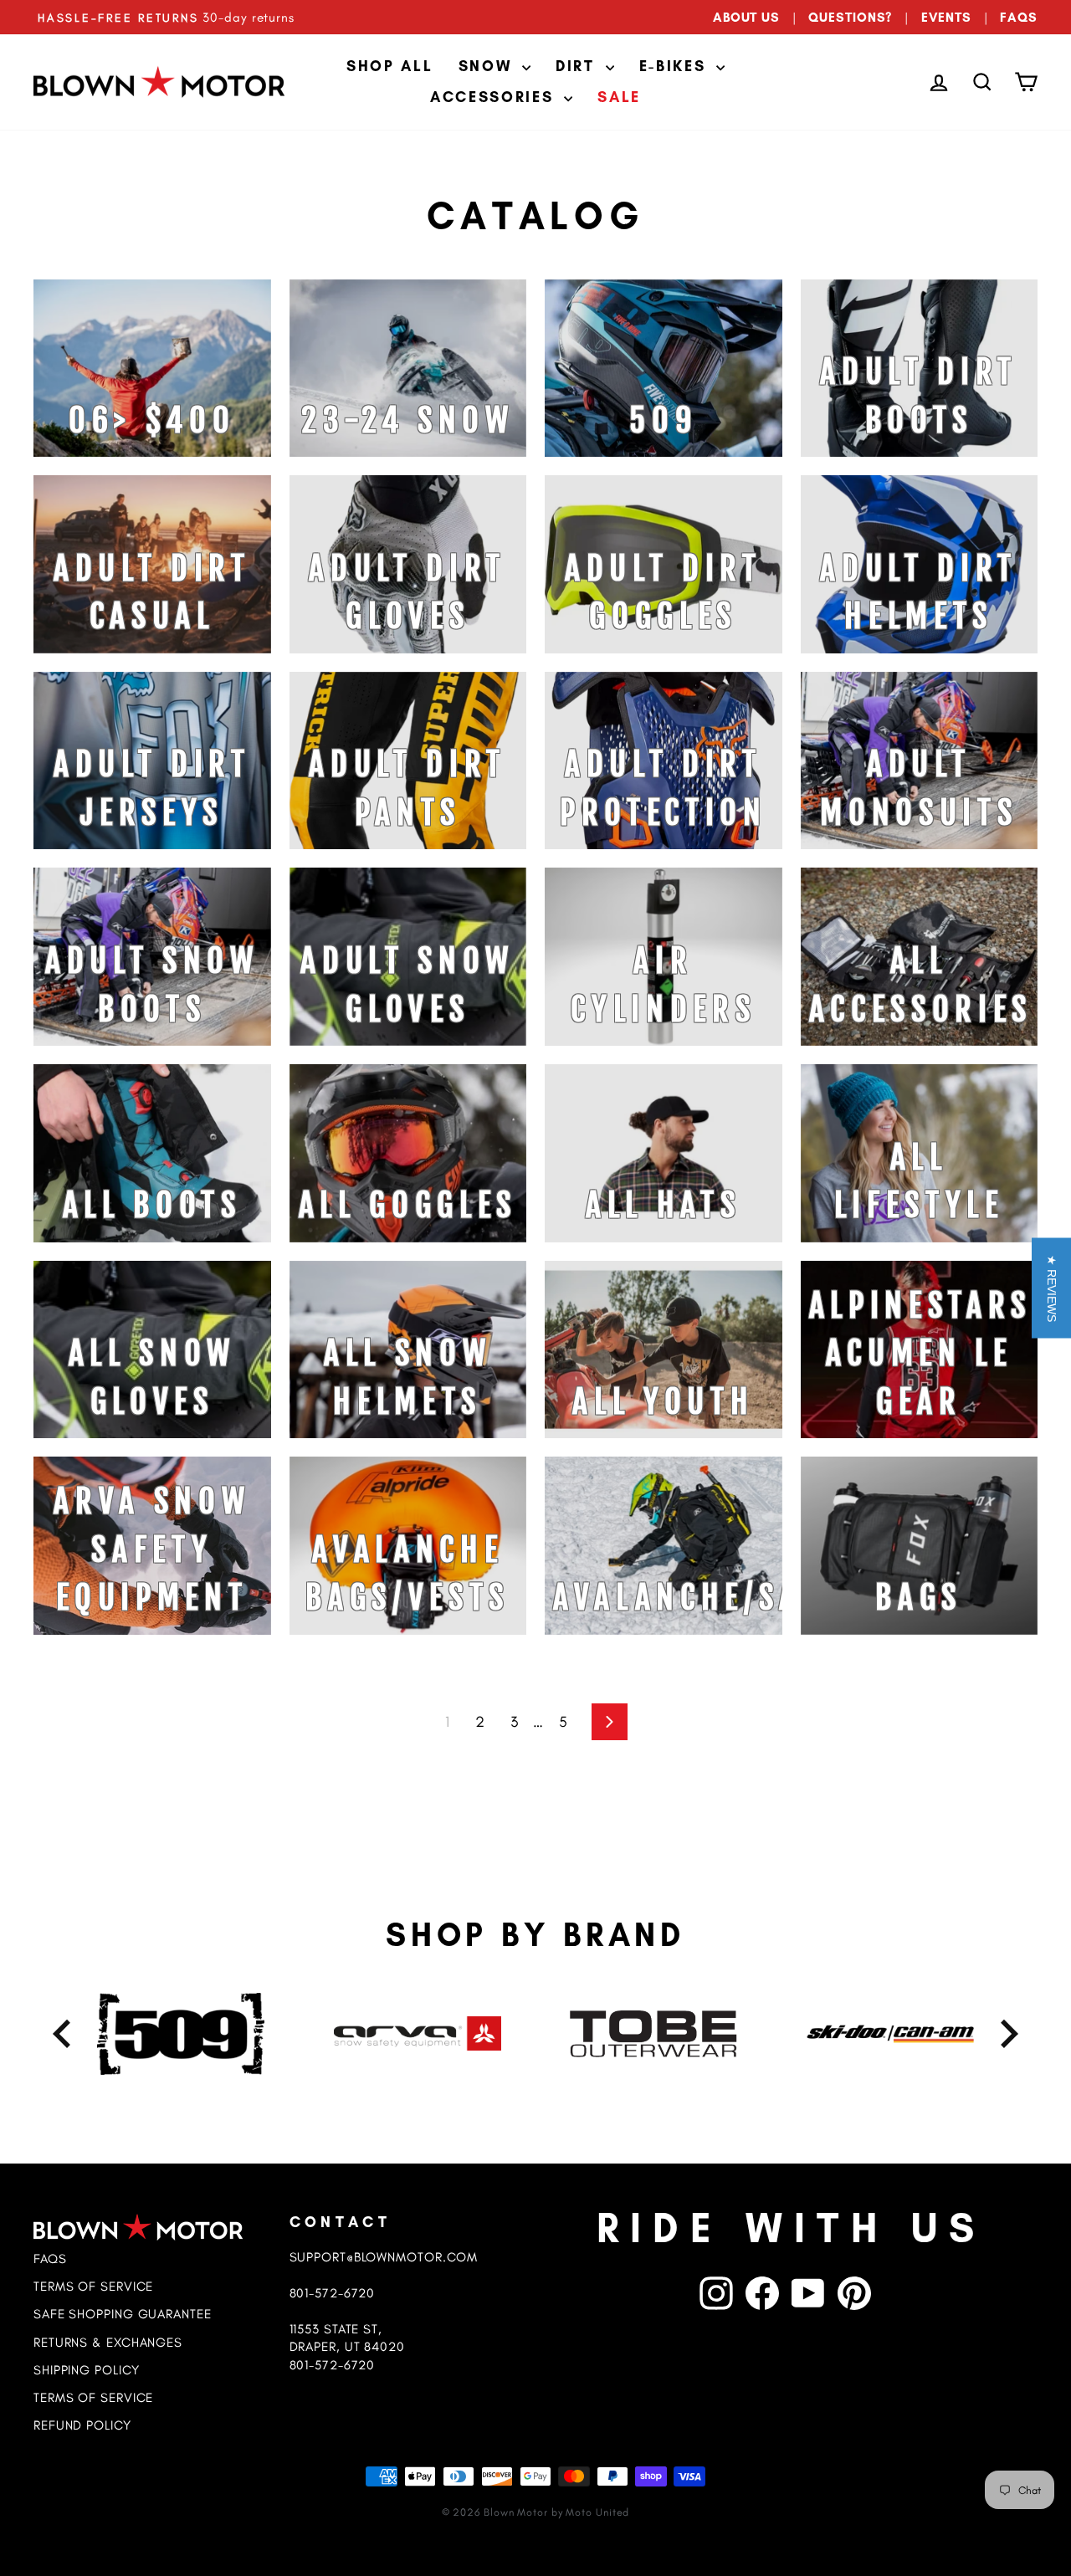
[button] (1051, 1288)
